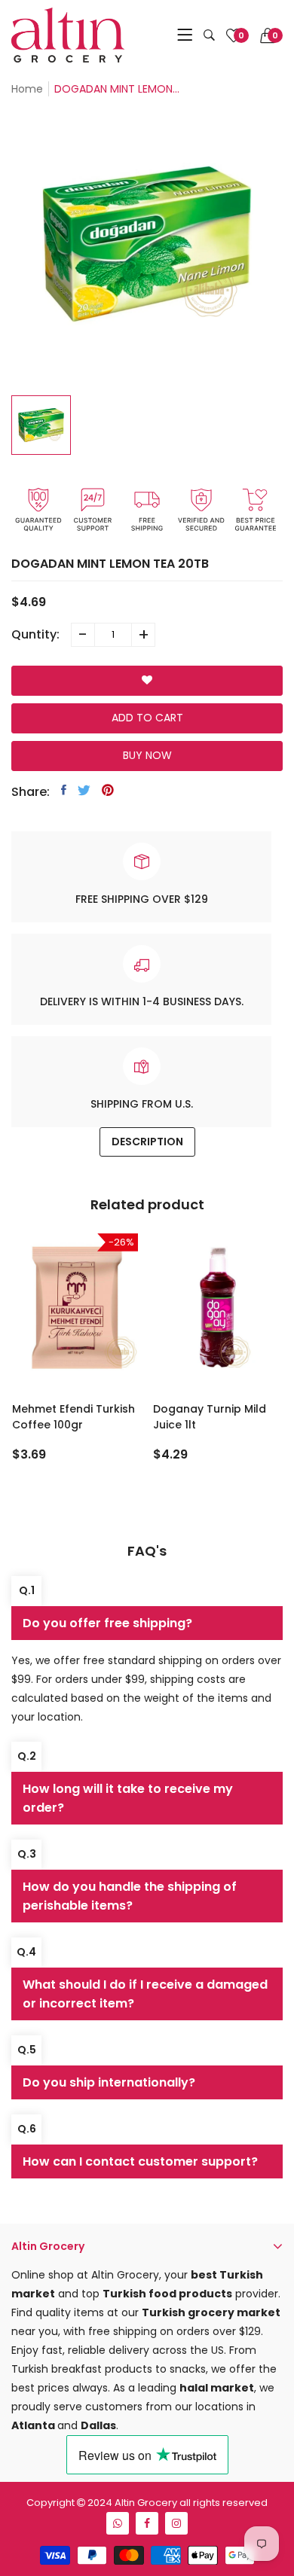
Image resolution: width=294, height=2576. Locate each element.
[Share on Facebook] (64, 790)
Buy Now (147, 755)
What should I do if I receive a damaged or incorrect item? (145, 1994)
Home (27, 89)
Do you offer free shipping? (107, 1623)
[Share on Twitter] (84, 790)
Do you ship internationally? (109, 2082)
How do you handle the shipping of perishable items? (130, 1896)
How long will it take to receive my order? (128, 1798)
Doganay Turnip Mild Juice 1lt (210, 1417)
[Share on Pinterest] (108, 790)
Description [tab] (147, 1142)
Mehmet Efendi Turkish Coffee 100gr (73, 1417)
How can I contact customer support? (140, 2161)
